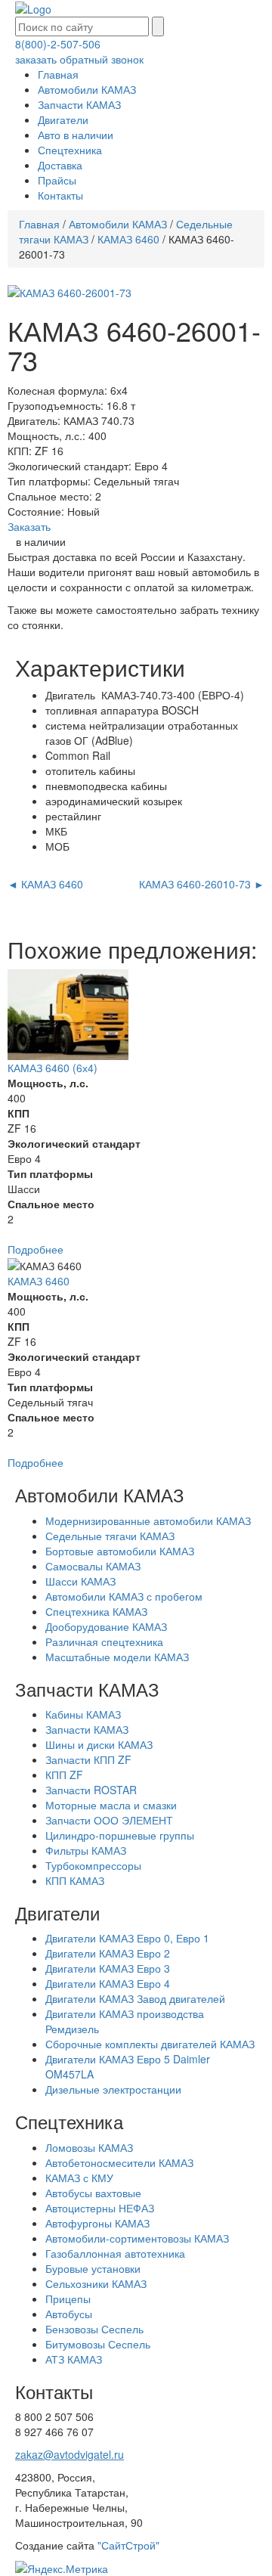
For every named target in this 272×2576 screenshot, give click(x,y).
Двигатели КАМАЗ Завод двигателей (135, 1998)
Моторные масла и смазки (111, 1805)
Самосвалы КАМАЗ (93, 1566)
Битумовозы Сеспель (98, 2344)
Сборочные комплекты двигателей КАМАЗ (150, 2044)
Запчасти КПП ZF (88, 1759)
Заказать (29, 526)
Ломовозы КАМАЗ (89, 2147)
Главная (58, 74)
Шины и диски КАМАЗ (99, 1744)
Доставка (60, 165)
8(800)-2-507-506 (58, 44)
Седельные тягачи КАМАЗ (110, 1536)
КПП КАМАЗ (75, 1880)
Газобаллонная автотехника (115, 2253)
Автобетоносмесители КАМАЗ (119, 2162)
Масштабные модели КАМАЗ (117, 1657)
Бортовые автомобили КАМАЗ (120, 1551)
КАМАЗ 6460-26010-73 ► (202, 884)
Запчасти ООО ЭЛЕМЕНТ (109, 1820)
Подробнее (36, 1249)
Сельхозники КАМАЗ (96, 2283)
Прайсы (57, 180)
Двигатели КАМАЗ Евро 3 (108, 1968)
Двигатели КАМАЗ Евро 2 (108, 1953)
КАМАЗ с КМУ (79, 2178)
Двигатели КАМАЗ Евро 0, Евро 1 (127, 1938)
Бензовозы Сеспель (94, 2329)
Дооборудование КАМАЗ (106, 1626)
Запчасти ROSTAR (91, 1790)
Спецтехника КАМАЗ (96, 1611)
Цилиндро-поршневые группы (120, 1835)
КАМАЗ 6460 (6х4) (53, 1068)
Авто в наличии (76, 135)
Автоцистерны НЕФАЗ (100, 2208)
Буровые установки (93, 2268)
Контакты (60, 195)
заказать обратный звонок (79, 59)
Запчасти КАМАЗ (79, 104)
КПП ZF (64, 1775)
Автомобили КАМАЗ (87, 89)
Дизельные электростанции (113, 2089)
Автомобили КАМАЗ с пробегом (124, 1596)
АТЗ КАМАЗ (74, 2359)
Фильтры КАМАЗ (86, 1850)
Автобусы (69, 2314)
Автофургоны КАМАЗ (97, 2223)
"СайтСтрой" (128, 2545)
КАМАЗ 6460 (128, 239)
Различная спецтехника (104, 1641)
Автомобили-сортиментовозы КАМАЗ (137, 2238)
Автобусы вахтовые (93, 2193)
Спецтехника (70, 150)
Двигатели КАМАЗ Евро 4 (108, 1983)
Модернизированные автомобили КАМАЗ (148, 1520)
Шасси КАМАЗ (80, 1581)
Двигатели (63, 119)
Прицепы (68, 2299)
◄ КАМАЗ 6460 (45, 884)
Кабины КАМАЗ (83, 1714)
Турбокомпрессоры (93, 1865)
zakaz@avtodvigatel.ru (70, 2454)
